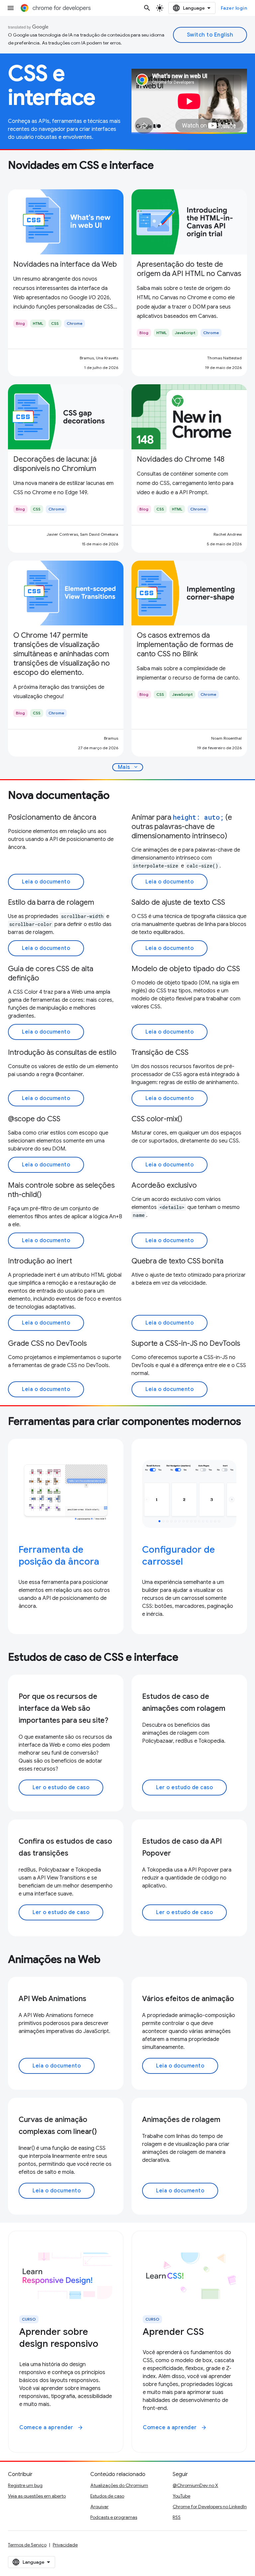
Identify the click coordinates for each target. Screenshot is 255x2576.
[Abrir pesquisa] (147, 8)
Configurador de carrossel (178, 1556)
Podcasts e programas (114, 2517)
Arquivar (99, 2507)
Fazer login (234, 8)
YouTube (181, 2496)
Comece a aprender (51, 2428)
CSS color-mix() (157, 1119)
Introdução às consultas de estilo (62, 1052)
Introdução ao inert (40, 1261)
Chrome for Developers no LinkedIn (210, 2507)
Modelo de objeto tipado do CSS (186, 969)
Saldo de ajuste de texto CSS (178, 902)
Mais (128, 767)
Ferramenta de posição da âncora (59, 1556)
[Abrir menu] (11, 8)
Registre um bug (25, 2485)
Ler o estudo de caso (61, 1788)
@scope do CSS (34, 1119)
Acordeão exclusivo (164, 1185)
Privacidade (65, 2545)
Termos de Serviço (27, 2545)
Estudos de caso (107, 2496)
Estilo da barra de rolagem (51, 902)
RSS (177, 2517)
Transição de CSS (160, 1052)
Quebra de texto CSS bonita (177, 1261)
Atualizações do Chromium (119, 2485)
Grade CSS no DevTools (47, 1343)
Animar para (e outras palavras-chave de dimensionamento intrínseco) (182, 827)
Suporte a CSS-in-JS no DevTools (186, 1343)
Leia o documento (46, 882)
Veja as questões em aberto (37, 2496)
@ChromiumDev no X (195, 2485)
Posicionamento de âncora (52, 817)
